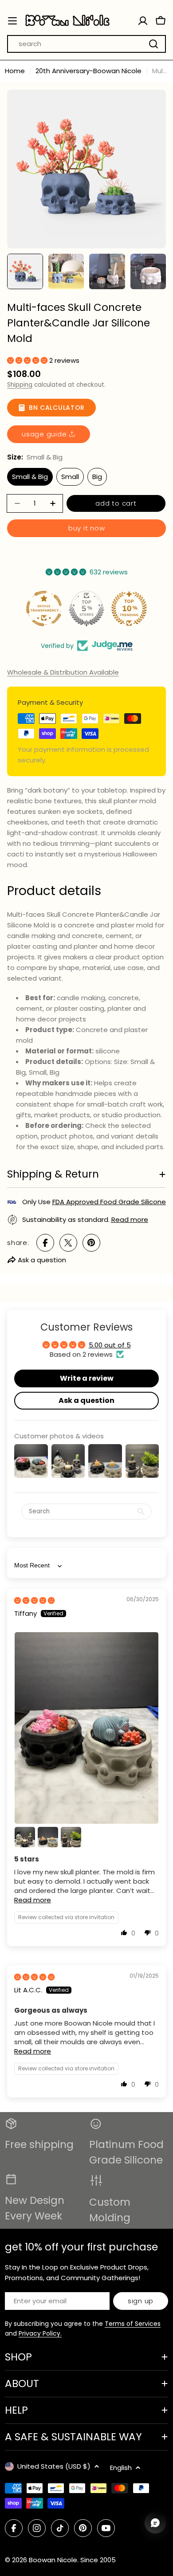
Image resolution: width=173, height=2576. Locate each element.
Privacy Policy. (40, 2333)
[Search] (153, 44)
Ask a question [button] (86, 1400)
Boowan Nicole (53, 2560)
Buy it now (87, 528)
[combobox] (86, 44)
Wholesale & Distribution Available (63, 672)
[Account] (143, 21)
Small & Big (30, 477)
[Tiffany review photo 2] (25, 1837)
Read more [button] (33, 1900)
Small (70, 477)
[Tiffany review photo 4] (71, 1837)
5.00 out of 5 (110, 1345)
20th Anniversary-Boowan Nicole (88, 71)
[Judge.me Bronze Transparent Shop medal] (44, 609)
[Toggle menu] (12, 21)
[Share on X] (68, 1243)
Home (15, 71)
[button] (28, 360)
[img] (34, 1600)
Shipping (20, 385)
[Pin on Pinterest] (91, 1243)
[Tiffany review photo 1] (86, 1728)
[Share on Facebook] (45, 1243)
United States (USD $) (54, 2466)
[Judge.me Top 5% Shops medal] (86, 609)
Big (97, 477)
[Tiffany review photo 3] (48, 1837)
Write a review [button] (87, 1378)
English (121, 2468)
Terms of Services (133, 2324)
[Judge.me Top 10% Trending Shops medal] (129, 609)
